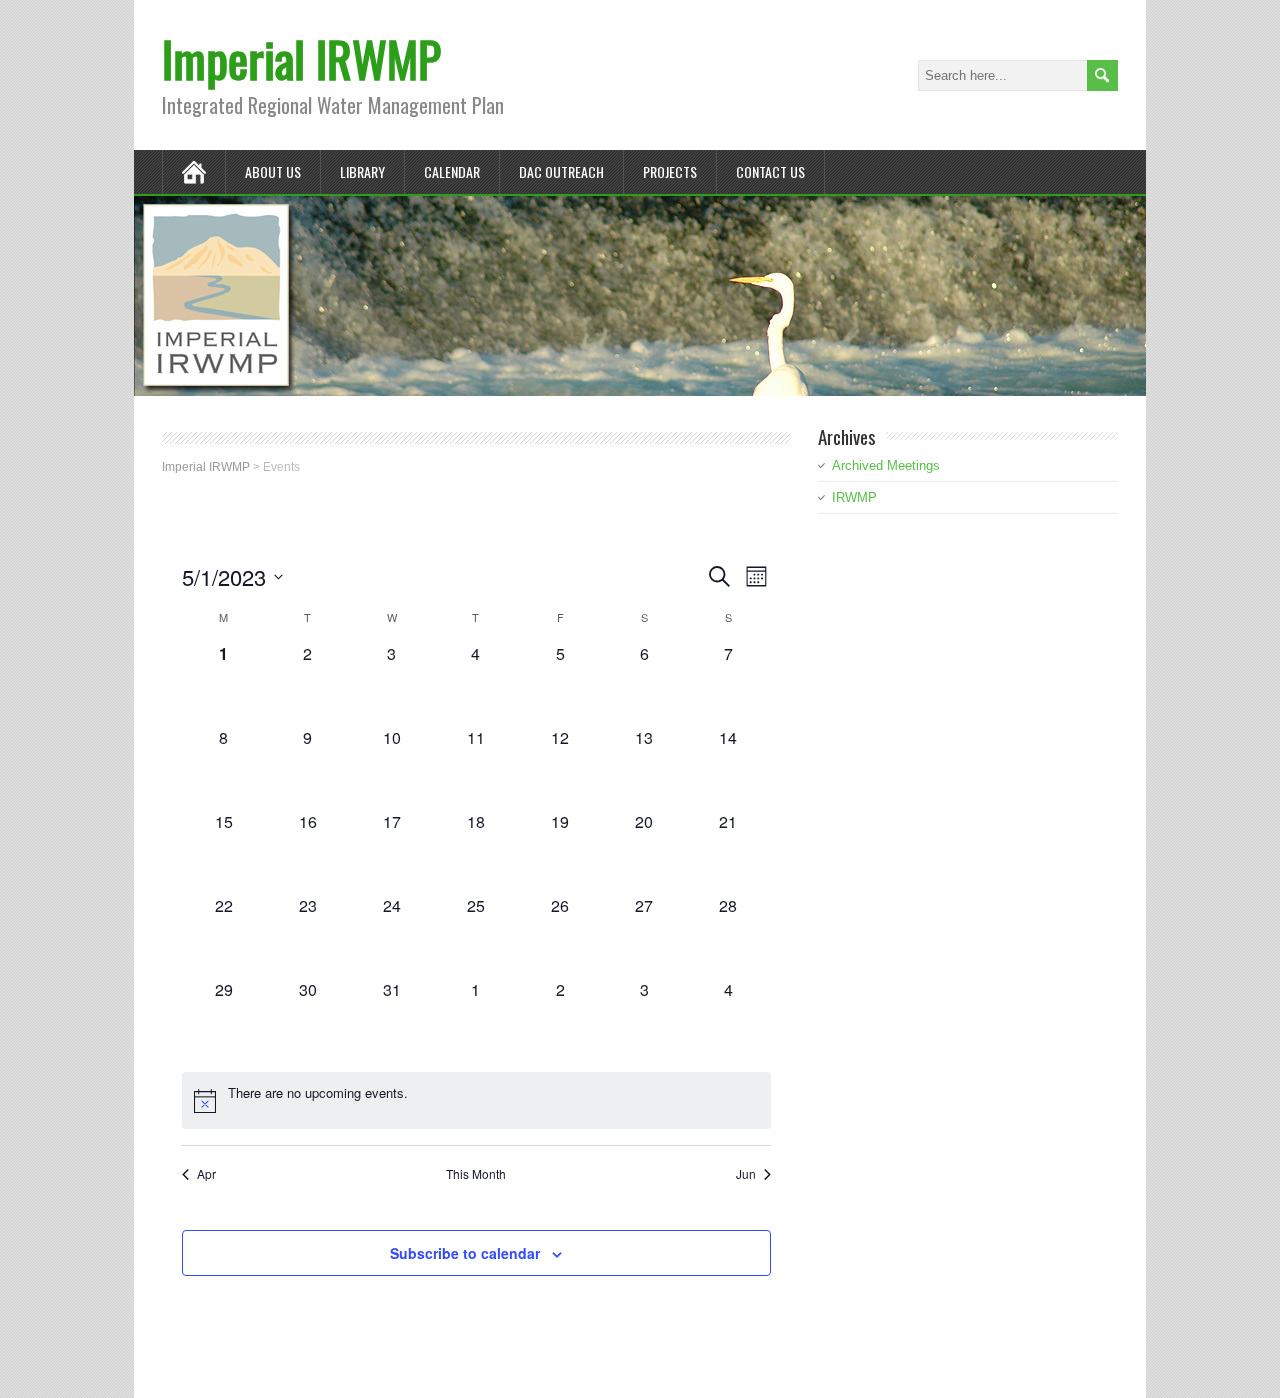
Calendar (452, 171)
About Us (273, 171)
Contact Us (770, 171)
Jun (746, 1174)
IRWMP (854, 497)
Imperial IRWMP (301, 58)
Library (362, 171)
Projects (670, 171)
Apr (206, 1174)
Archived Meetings (886, 465)
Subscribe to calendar (465, 1253)
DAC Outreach (561, 171)
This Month (476, 1174)
